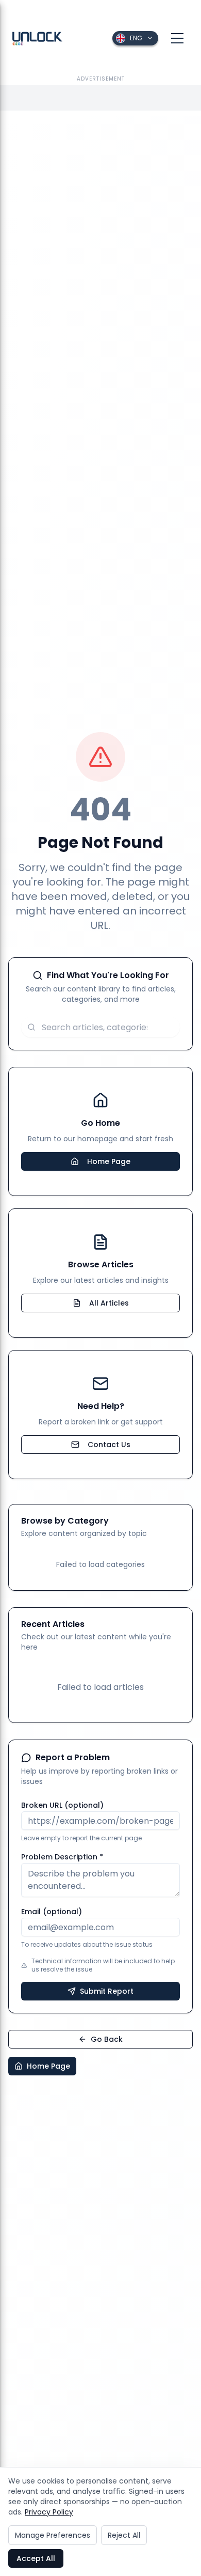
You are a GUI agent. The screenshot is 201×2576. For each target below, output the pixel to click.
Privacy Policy (49, 2512)
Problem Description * (62, 1857)
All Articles (109, 1303)
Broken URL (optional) (62, 1805)
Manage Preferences (53, 2535)
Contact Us (109, 1445)
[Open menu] (177, 38)
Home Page (109, 1161)
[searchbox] (100, 1027)
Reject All (124, 2535)
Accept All (36, 2558)
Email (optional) (52, 1912)
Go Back (107, 2039)
